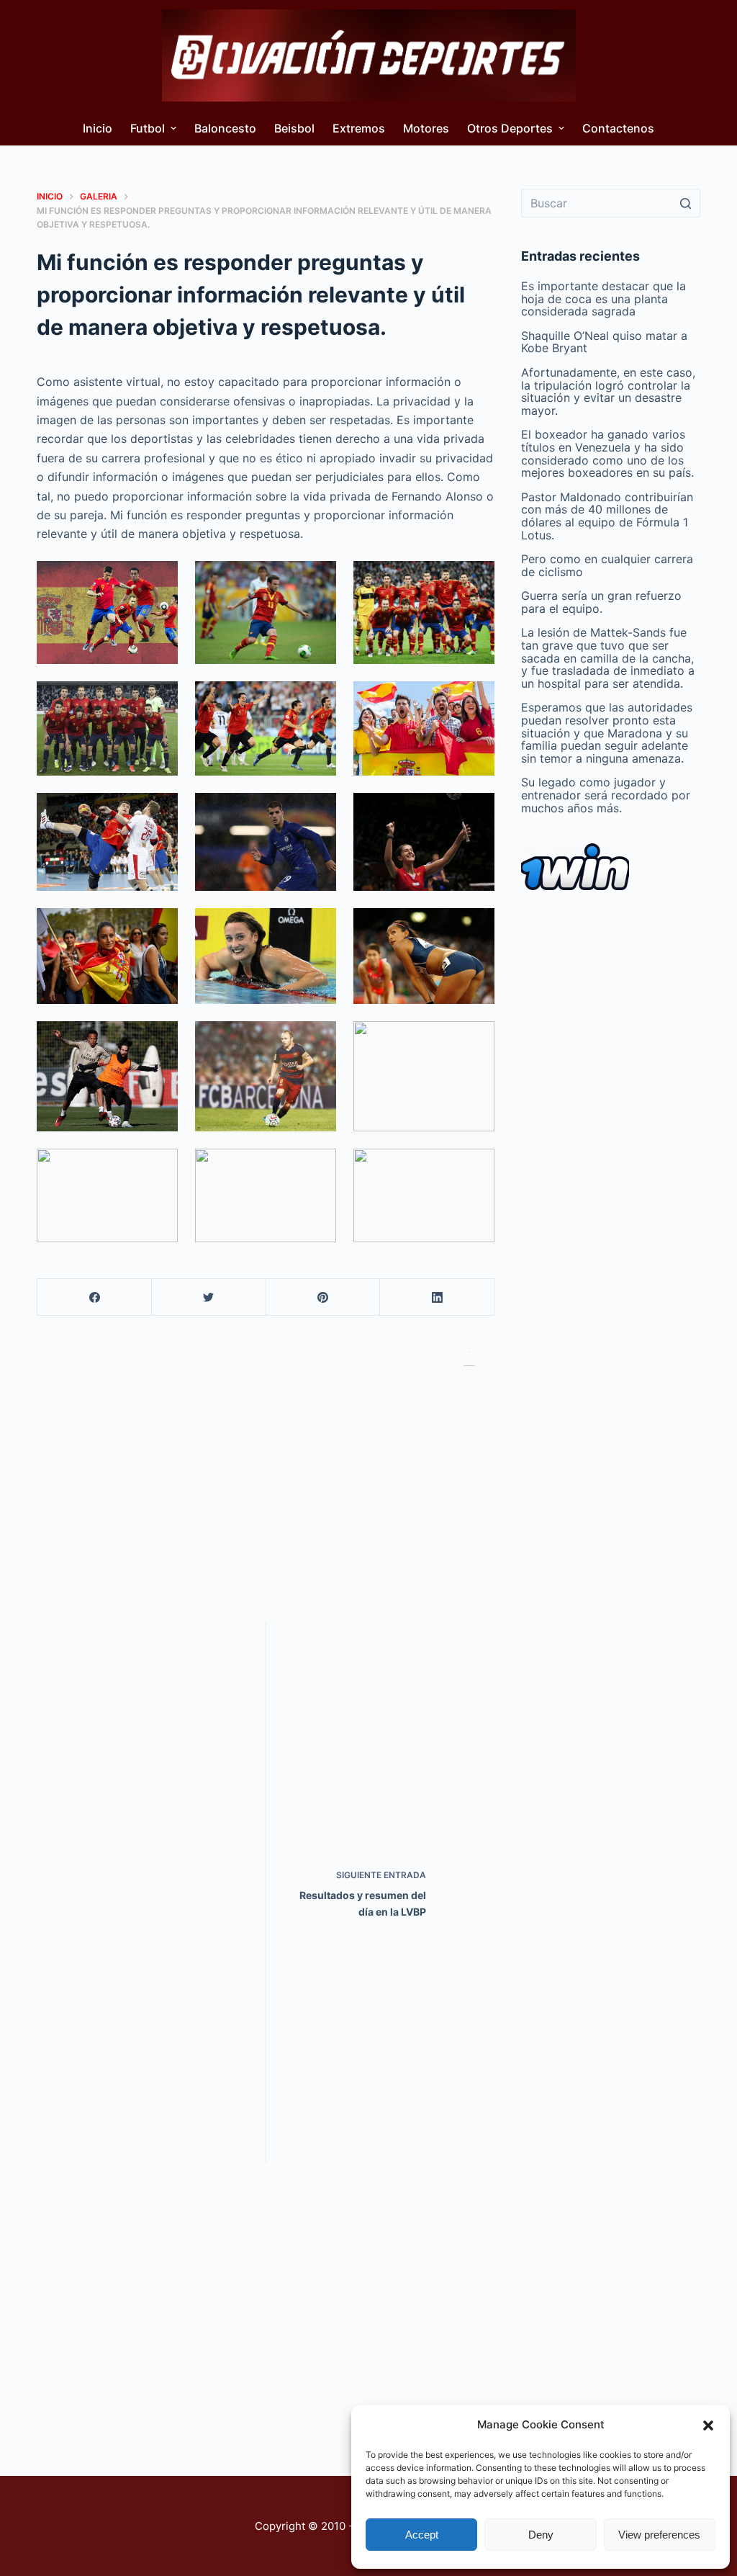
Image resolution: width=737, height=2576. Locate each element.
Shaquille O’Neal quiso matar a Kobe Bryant (604, 342)
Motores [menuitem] (426, 128)
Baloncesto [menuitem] (225, 128)
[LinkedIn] (437, 1297)
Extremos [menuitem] (359, 128)
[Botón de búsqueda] (686, 203)
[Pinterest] (324, 1297)
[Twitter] (209, 1297)
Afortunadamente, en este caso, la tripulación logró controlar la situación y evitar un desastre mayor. (608, 391)
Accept (422, 2535)
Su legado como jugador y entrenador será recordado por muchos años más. (606, 795)
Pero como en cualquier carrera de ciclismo (607, 565)
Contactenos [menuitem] (618, 128)
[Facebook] (95, 1297)
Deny (541, 2535)
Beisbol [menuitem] (294, 128)
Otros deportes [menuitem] (510, 128)
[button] (708, 2425)
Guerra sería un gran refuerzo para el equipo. (601, 602)
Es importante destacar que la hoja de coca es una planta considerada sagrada (603, 299)
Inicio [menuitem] (98, 128)
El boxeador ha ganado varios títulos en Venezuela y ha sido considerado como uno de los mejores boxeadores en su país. (607, 453)
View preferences (659, 2535)
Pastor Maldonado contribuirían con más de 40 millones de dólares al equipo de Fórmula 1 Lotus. (607, 516)
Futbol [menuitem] (148, 128)
